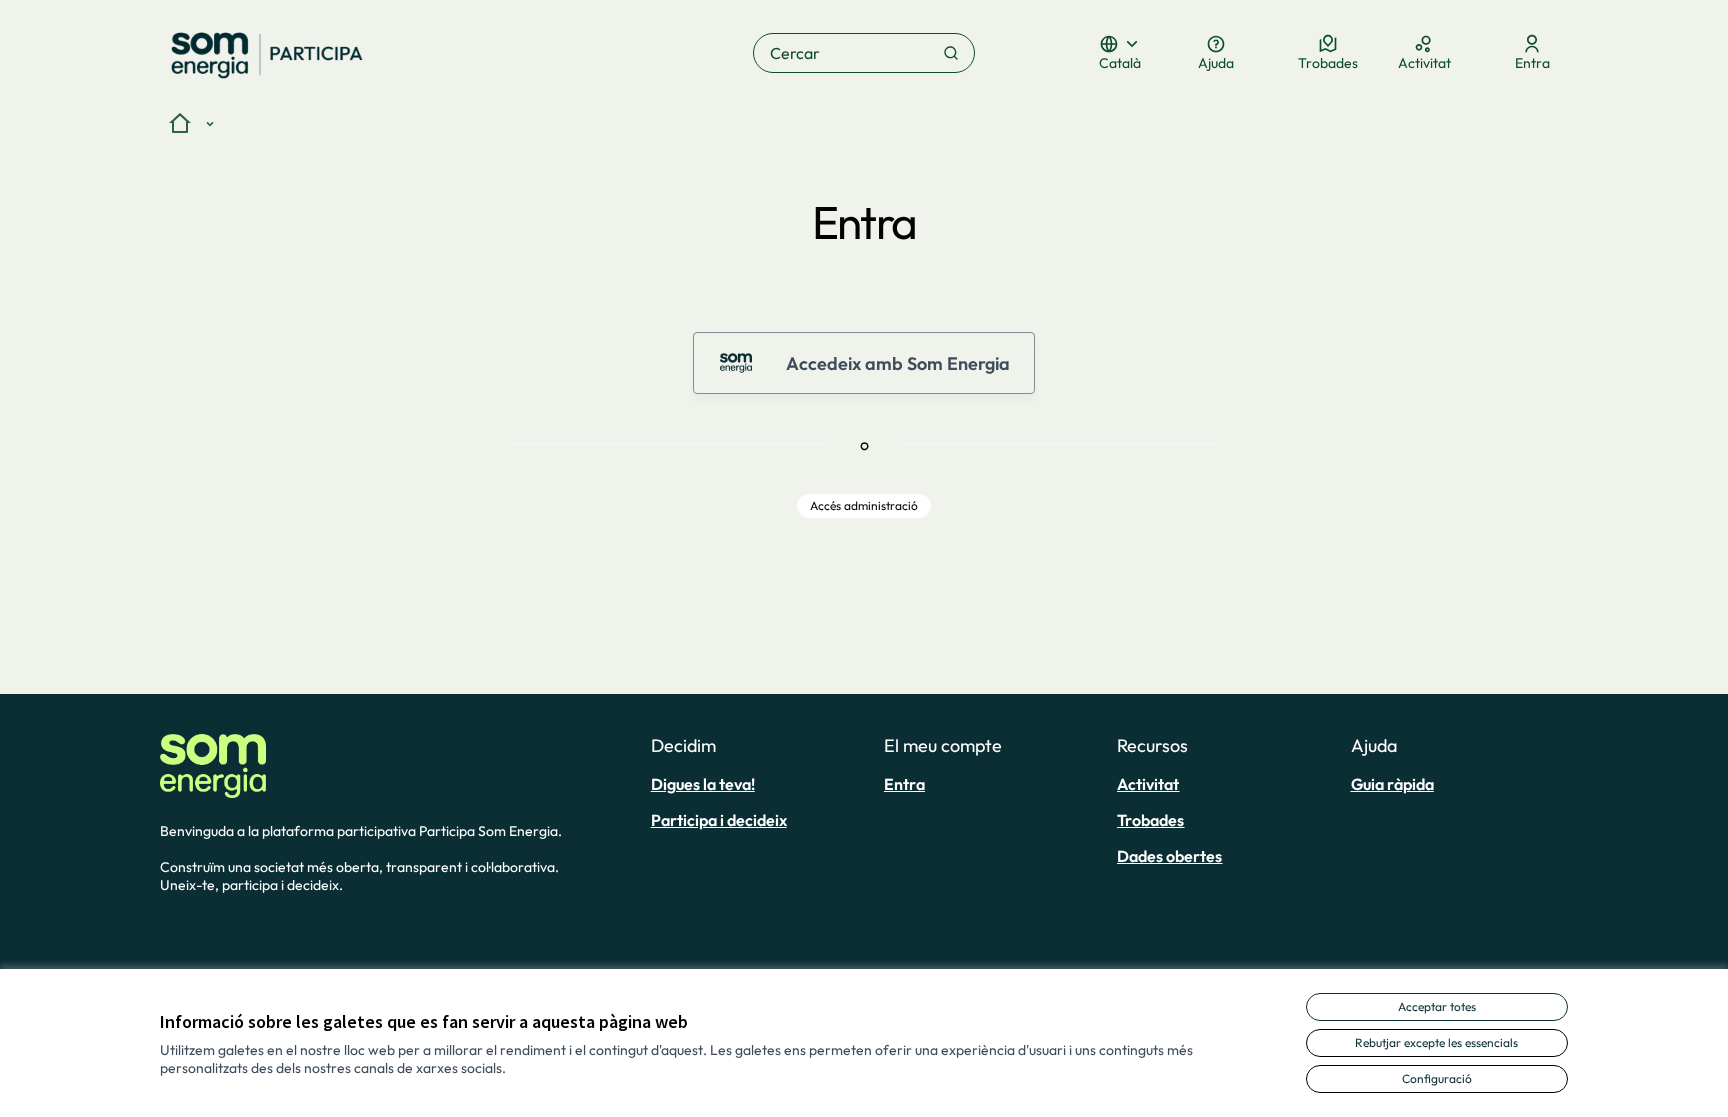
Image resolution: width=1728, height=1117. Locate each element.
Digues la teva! (703, 784)
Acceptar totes (1437, 1006)
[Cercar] (951, 53)
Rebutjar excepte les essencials (1436, 1042)
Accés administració (864, 505)
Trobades (1150, 820)
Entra (904, 784)
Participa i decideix (719, 820)
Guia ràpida (1392, 784)
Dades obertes (1169, 856)
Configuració (1437, 1078)
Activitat (1148, 784)
